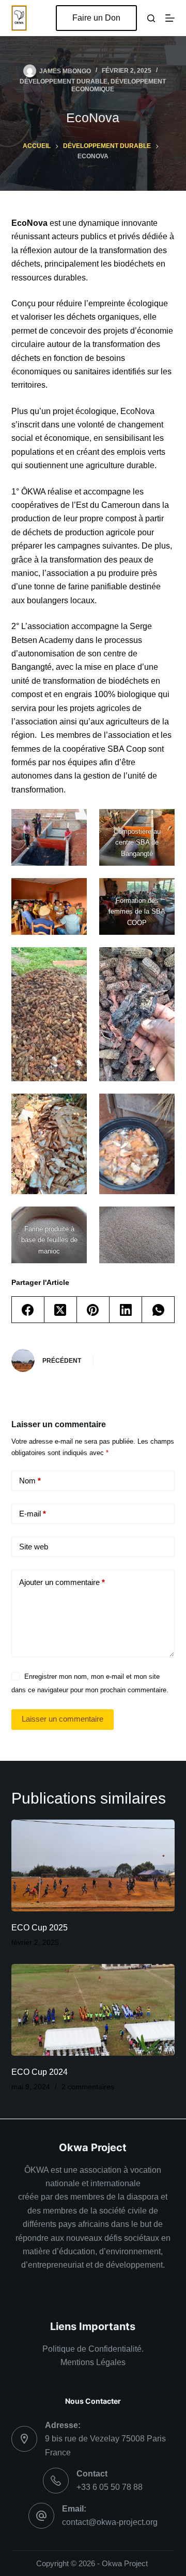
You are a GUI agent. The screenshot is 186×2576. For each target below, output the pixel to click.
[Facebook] (28, 1310)
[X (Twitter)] (61, 1310)
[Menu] (170, 18)
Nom (30, 1481)
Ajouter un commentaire (62, 1582)
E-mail (33, 1514)
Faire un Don (96, 18)
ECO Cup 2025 (40, 1928)
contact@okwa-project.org (110, 2522)
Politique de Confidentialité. (93, 2349)
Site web (34, 1547)
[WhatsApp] (158, 1310)
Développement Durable (64, 81)
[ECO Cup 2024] (93, 2010)
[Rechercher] (151, 18)
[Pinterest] (93, 1310)
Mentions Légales (93, 2362)
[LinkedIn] (126, 1310)
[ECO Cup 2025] (93, 1865)
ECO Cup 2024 (40, 2072)
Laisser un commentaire (63, 1719)
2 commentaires (88, 2087)
